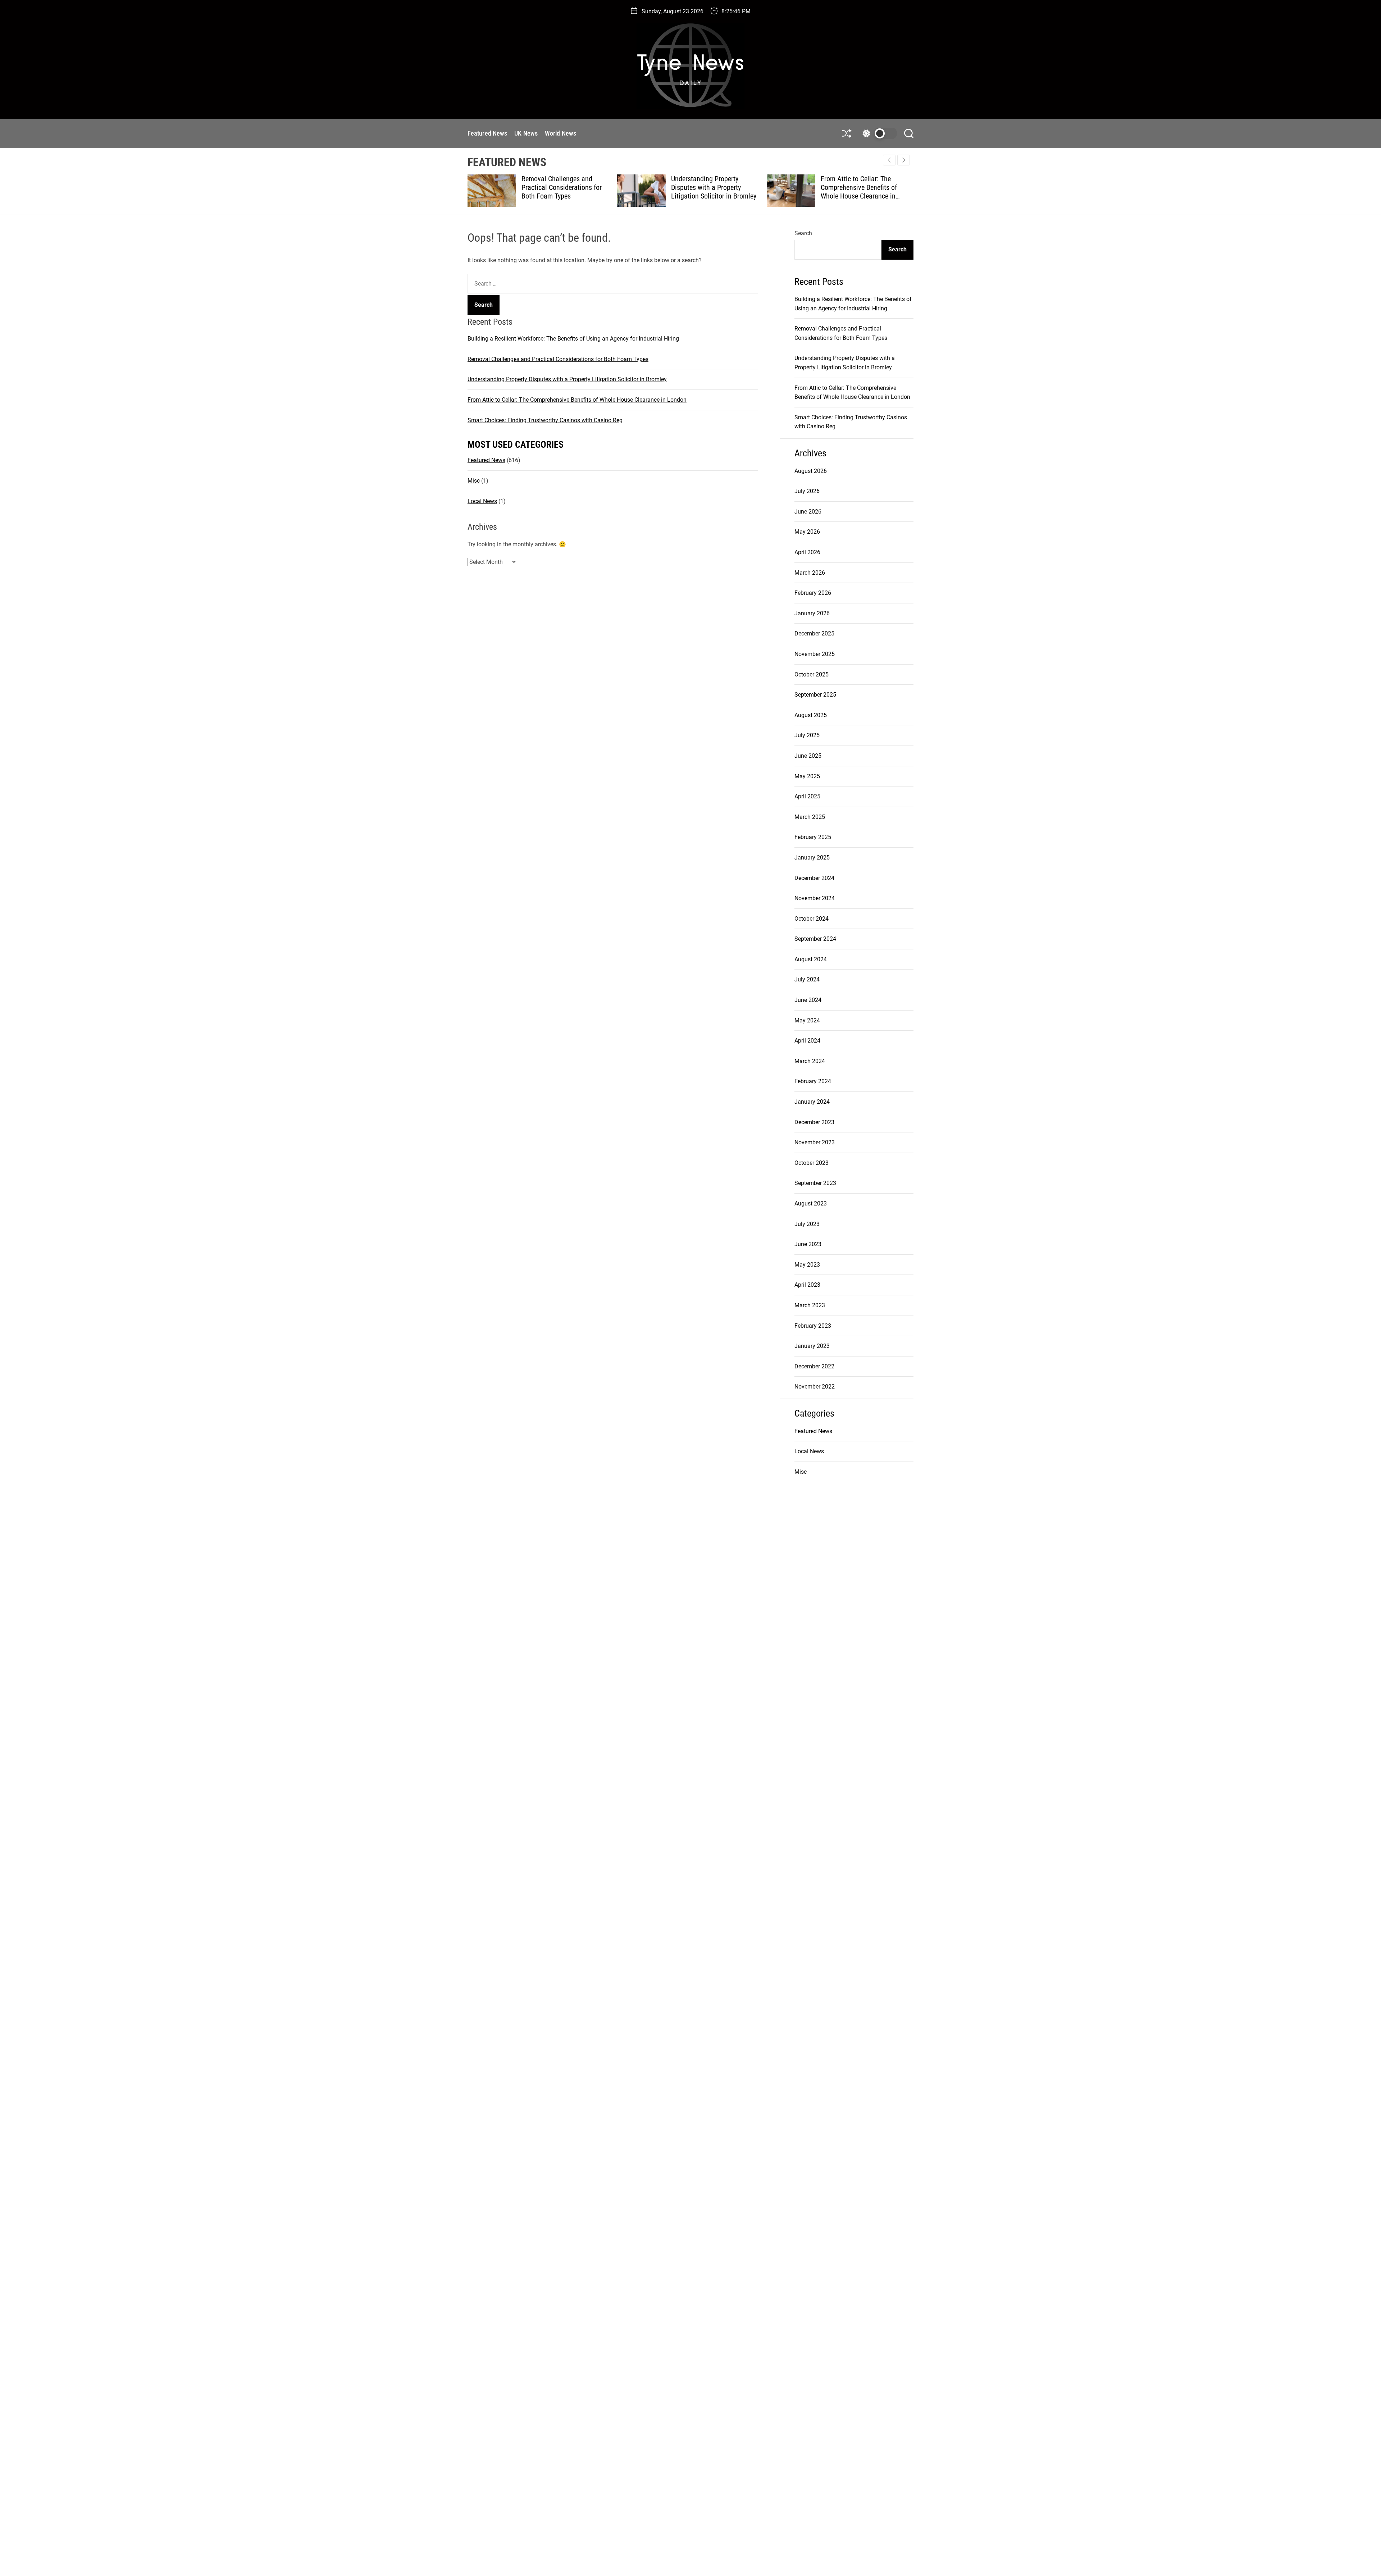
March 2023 (810, 1305)
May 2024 (807, 1020)
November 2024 (815, 898)
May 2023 (807, 1265)
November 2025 (815, 654)
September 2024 (815, 939)
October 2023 (812, 1163)
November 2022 (815, 1387)
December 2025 (814, 633)
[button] (904, 160)
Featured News (487, 133)
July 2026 (807, 491)
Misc (474, 481)
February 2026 (813, 593)
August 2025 (811, 715)
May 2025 (807, 776)
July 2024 (807, 979)
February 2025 (813, 837)
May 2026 (807, 532)
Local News (482, 501)
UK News (526, 133)
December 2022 (814, 1366)
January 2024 (812, 1102)
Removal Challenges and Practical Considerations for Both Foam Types (558, 359)
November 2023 (815, 1142)
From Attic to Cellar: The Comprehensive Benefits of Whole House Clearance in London (709, 192)
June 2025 (808, 756)
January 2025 (812, 858)
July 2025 (807, 735)
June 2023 (808, 1244)
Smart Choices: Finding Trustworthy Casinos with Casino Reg (857, 187)
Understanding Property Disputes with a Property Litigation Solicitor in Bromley (564, 187)
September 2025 (815, 695)
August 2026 (811, 471)
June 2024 (808, 1000)
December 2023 (814, 1122)
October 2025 (812, 674)
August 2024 (811, 959)
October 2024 (812, 919)
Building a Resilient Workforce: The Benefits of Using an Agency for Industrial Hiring (573, 339)
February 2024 (813, 1081)
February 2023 (813, 1326)
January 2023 (812, 1346)
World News (560, 133)
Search (803, 233)
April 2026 (807, 552)
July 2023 (807, 1224)
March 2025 (810, 817)
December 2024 (814, 878)
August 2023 (811, 1203)
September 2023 (815, 1183)
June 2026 (808, 512)
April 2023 (807, 1285)
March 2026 (810, 573)
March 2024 (810, 1061)
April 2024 (807, 1041)
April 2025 (807, 796)
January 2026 (812, 613)
